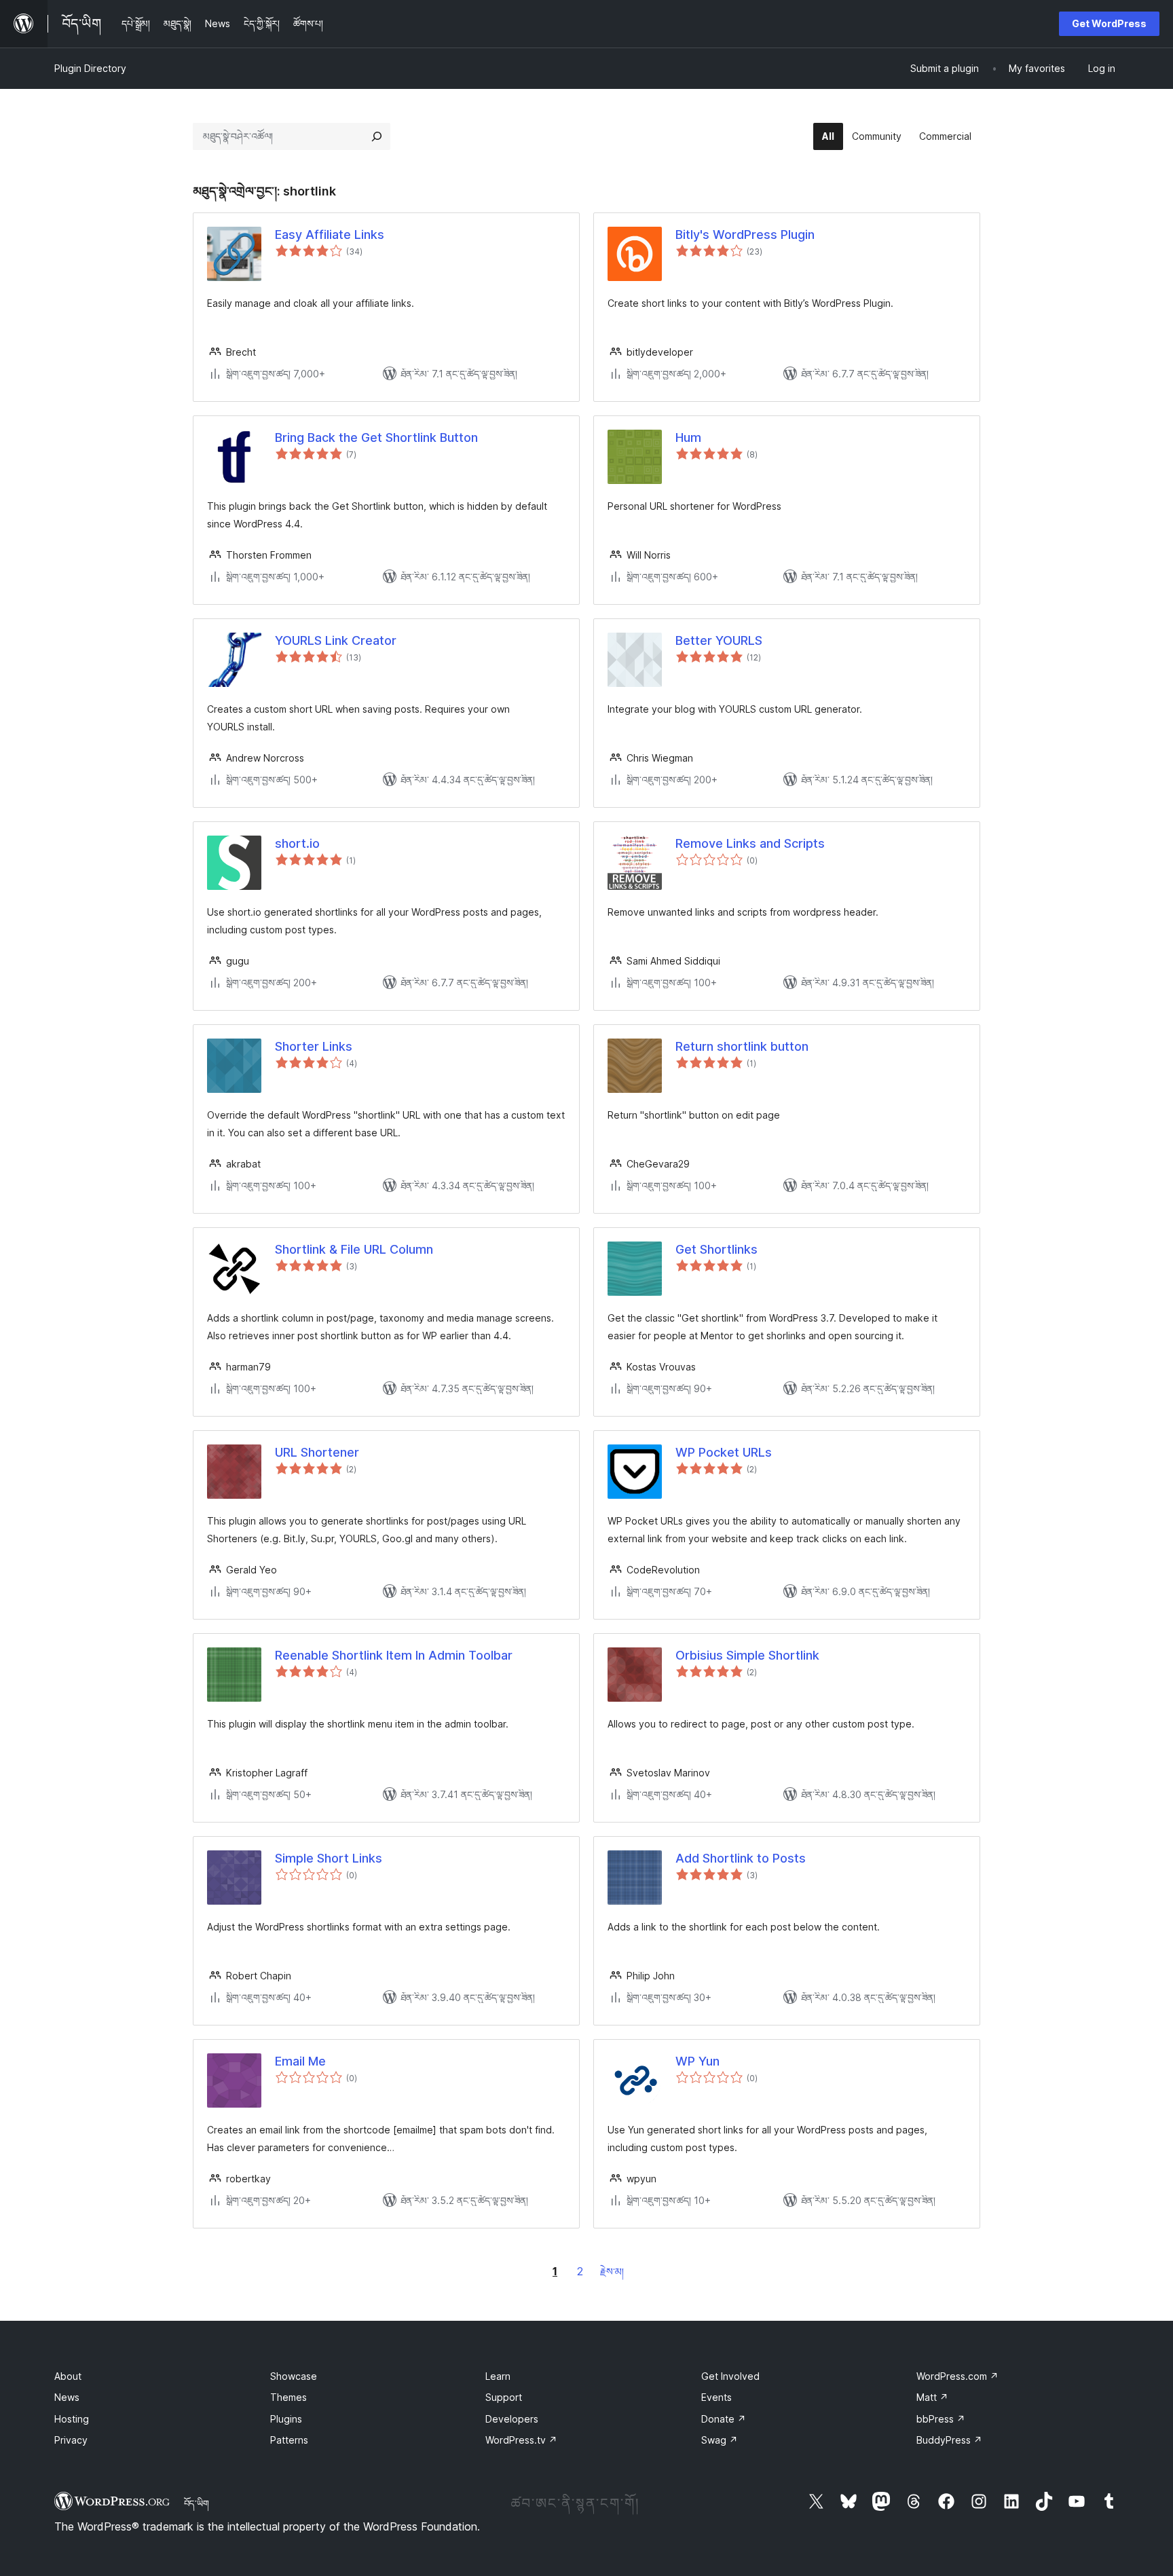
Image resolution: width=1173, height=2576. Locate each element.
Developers (512, 2419)
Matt (932, 2397)
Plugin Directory (90, 68)
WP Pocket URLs (724, 1452)
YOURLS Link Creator (336, 640)
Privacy (71, 2440)
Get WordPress (1109, 23)
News (67, 2397)
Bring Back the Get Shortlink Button (376, 437)
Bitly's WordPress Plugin (745, 235)
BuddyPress (949, 2440)
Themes (288, 2397)
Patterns (289, 2440)
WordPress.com (957, 2376)
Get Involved (730, 2376)
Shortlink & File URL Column (354, 1249)
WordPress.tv (521, 2440)
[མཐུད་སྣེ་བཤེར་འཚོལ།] (377, 136)
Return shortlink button (742, 1046)
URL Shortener (317, 1452)
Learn (498, 2376)
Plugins (286, 2419)
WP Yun (697, 2061)
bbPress (941, 2419)
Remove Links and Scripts (750, 843)
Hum (688, 437)
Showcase (294, 2376)
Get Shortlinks (716, 1249)
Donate (724, 2419)
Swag (720, 2440)
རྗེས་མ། (612, 2272)
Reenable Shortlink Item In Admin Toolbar (394, 1655)
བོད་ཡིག (197, 2503)
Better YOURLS (719, 640)
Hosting (72, 2419)
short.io (297, 843)
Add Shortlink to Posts (741, 1858)
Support (504, 2397)
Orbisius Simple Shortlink (747, 1655)
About (68, 2376)
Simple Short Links (329, 1858)
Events (716, 2397)
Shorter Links (314, 1046)
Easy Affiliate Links (330, 235)
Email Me (300, 2061)
